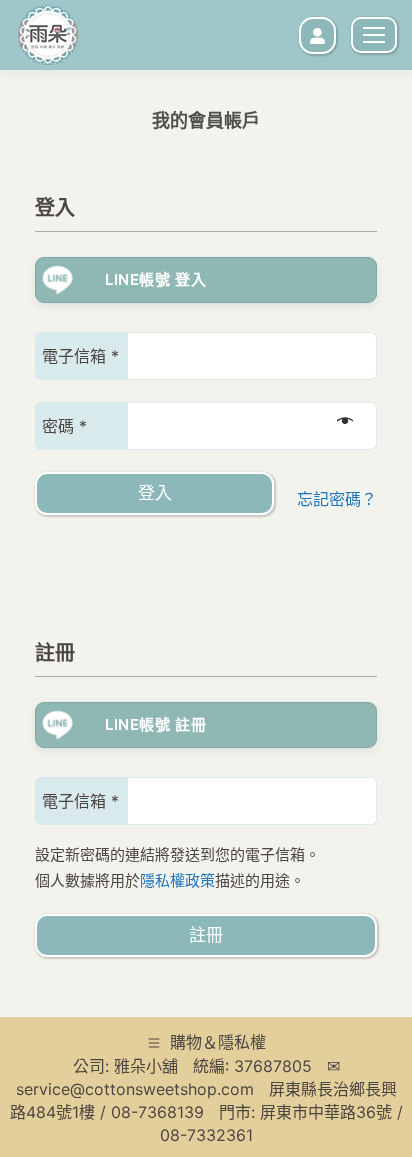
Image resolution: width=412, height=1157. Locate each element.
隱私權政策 (177, 880)
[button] (72, 325)
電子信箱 (80, 358)
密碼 (64, 428)
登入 (155, 493)
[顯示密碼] (345, 420)
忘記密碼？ (337, 499)
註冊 (206, 935)
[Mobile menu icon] (374, 35)
